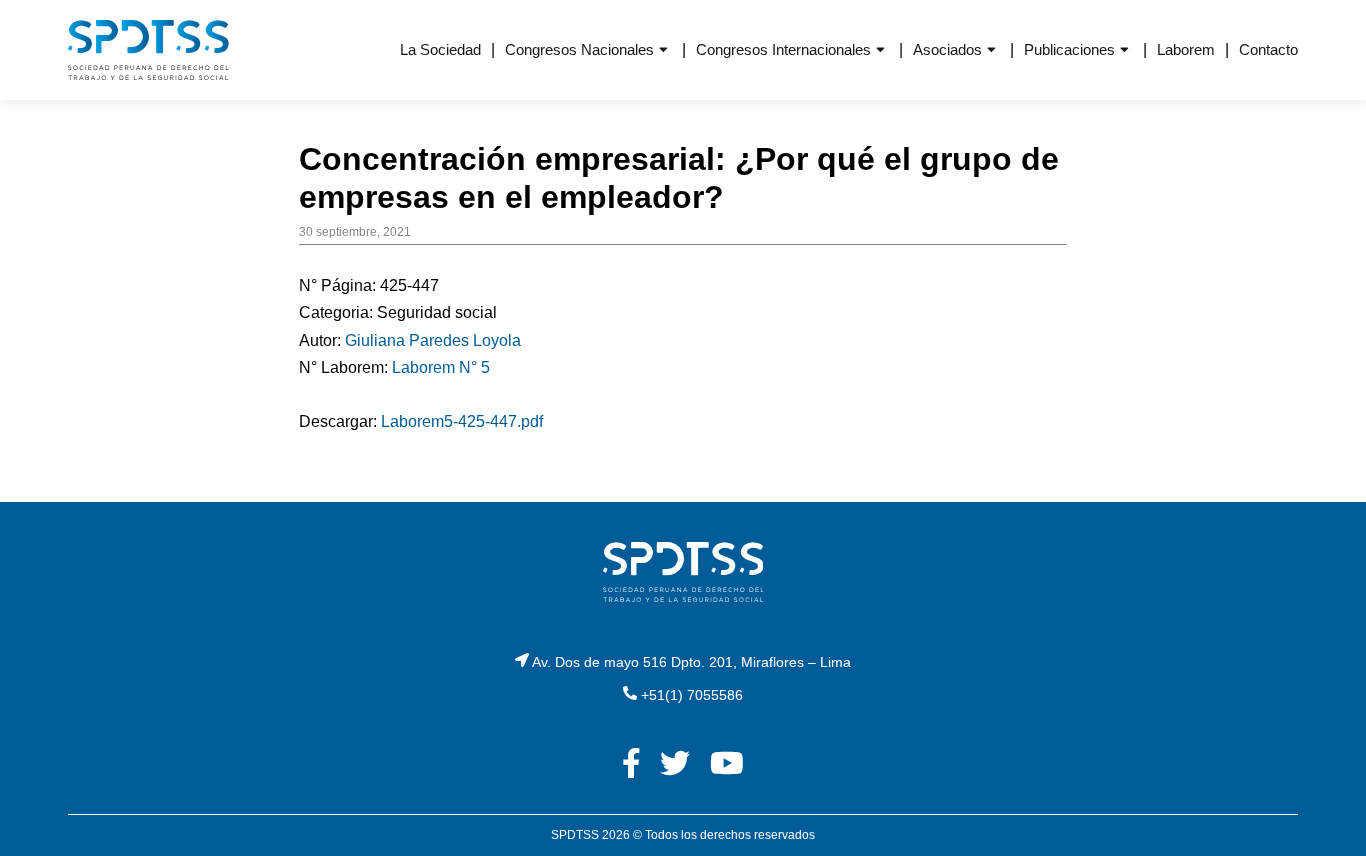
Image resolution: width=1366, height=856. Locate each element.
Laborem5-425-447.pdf (462, 421)
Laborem (1186, 49)
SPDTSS (575, 835)
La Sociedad (440, 49)
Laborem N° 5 (441, 367)
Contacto (1268, 49)
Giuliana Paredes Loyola (433, 340)
